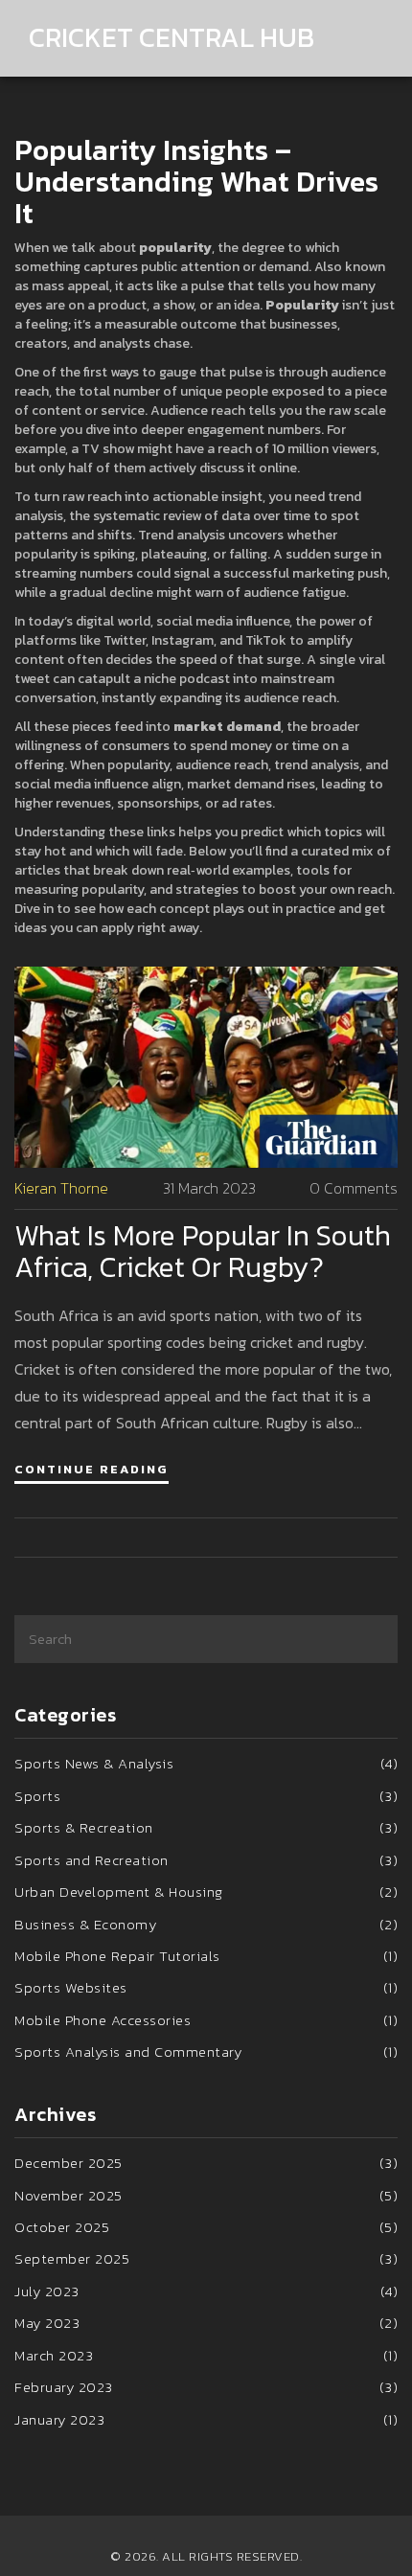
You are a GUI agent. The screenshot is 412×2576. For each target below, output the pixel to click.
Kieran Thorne (61, 1188)
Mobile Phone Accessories (206, 2020)
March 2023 (206, 2355)
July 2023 (206, 2291)
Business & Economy (206, 1924)
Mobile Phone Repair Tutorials (206, 1956)
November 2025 (206, 2195)
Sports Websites (206, 1987)
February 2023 (206, 2387)
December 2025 (206, 2163)
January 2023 (206, 2419)
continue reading (92, 1469)
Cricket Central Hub (172, 38)
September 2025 (206, 2258)
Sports (206, 1796)
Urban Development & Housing (206, 1892)
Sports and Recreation (206, 1860)
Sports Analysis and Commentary (206, 2052)
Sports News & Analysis (206, 1763)
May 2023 (206, 2323)
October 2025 (206, 2227)
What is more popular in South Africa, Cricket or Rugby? (203, 1251)
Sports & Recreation (206, 1827)
